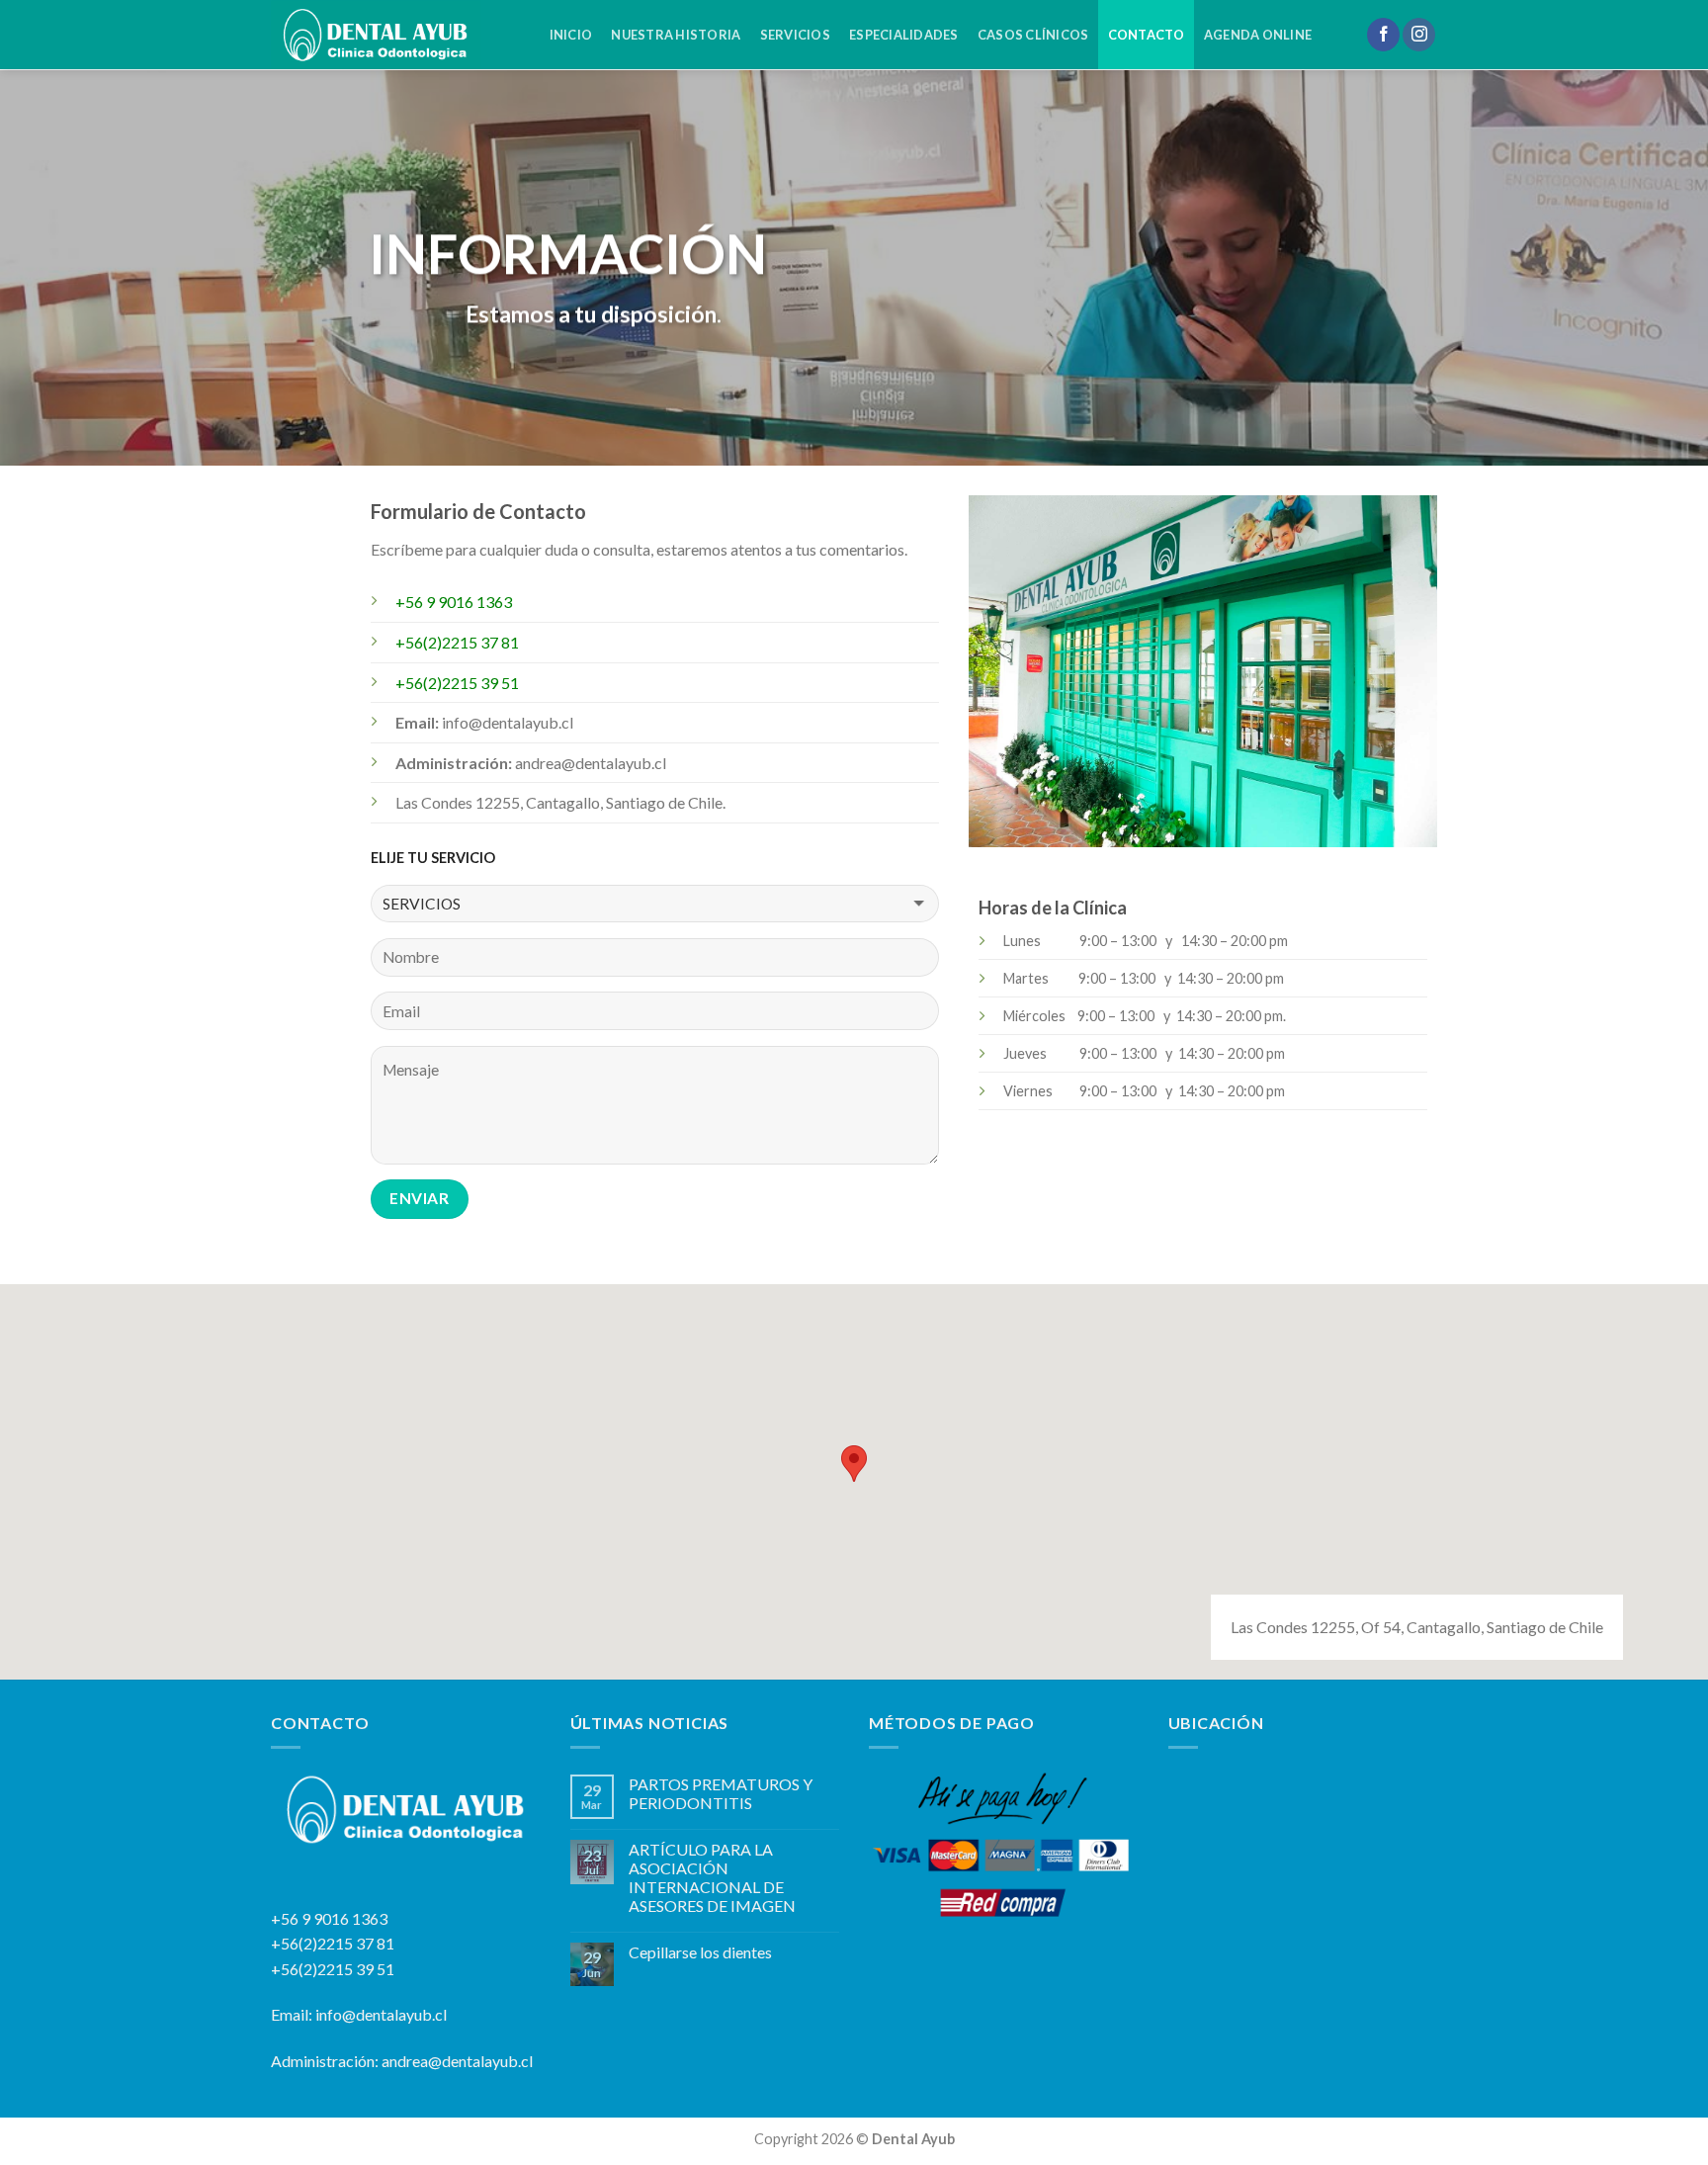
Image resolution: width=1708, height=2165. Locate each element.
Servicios (795, 35)
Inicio (571, 35)
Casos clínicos (1033, 35)
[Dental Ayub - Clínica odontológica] (390, 35)
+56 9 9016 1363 (329, 1918)
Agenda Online (1258, 35)
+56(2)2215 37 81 (333, 1943)
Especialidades (904, 35)
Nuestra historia (676, 35)
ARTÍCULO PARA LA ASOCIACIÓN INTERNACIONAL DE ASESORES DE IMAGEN (712, 1878)
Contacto (1147, 35)
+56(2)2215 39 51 (333, 1969)
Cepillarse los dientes (700, 1952)
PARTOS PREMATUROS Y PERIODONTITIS (721, 1793)
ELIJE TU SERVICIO (433, 858)
